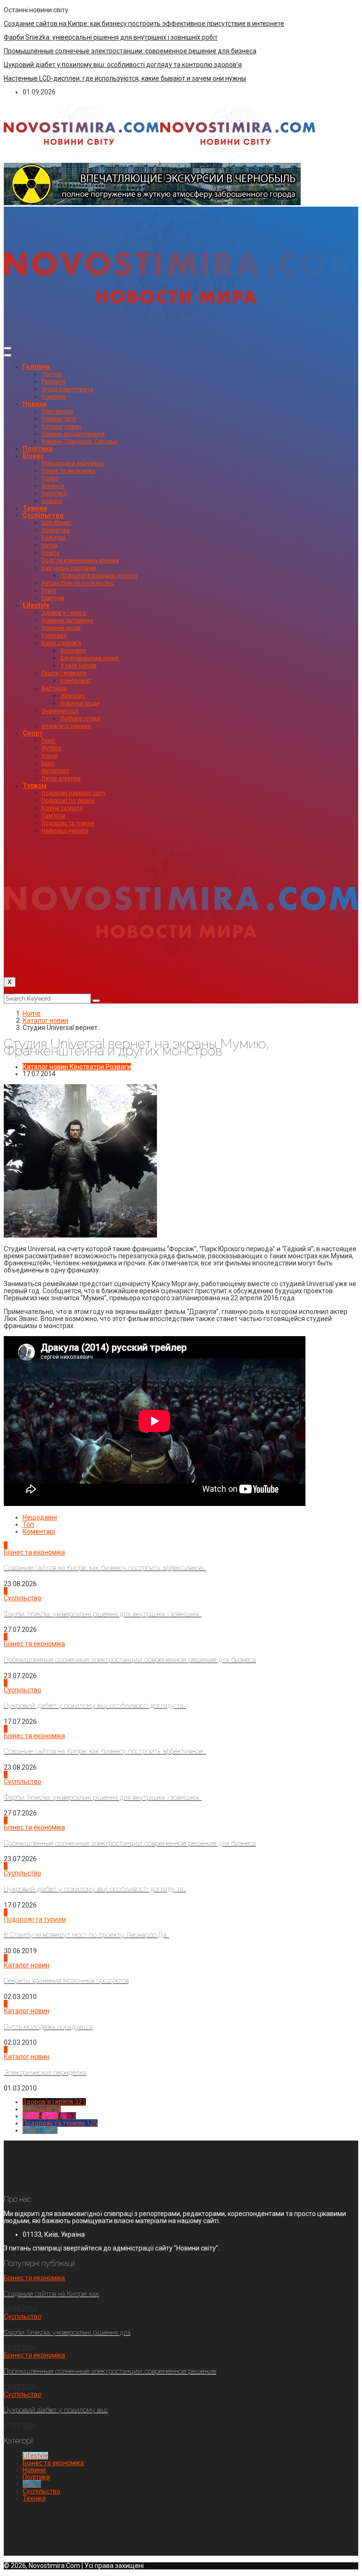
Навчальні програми (69, 568)
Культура (53, 538)
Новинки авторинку (67, 620)
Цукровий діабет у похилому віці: (56, 2410)
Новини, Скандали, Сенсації (79, 442)
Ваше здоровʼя (61, 643)
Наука (49, 545)
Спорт (33, 733)
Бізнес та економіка (68, 471)
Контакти (54, 397)
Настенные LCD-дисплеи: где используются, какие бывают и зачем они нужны (125, 78)
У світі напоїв (78, 666)
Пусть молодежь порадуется (48, 2027)
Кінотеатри (87, 1067)
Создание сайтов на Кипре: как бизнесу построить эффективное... (105, 1568)
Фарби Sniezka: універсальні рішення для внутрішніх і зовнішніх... (103, 1614)
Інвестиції (55, 493)
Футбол (51, 748)
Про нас (52, 374)
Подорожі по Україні (68, 801)
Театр (49, 591)
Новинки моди (61, 628)
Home (32, 1013)
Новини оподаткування (73, 434)
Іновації (52, 501)
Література (56, 530)
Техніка (35, 508)
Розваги (118, 1067)
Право (50, 478)
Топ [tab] (28, 1524)
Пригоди (53, 598)
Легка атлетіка (61, 778)
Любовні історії (80, 719)
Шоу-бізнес (57, 523)
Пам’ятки (53, 816)
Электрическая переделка (45, 2073)
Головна (36, 367)
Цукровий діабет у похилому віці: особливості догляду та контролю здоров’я (123, 65)
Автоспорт (55, 771)
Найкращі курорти (65, 831)
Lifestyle (36, 605)
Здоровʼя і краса (64, 613)
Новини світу (59, 419)
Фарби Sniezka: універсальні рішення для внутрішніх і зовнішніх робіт (111, 37)
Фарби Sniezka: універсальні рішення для (67, 2333)
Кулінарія (54, 636)
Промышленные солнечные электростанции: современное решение (110, 2371)
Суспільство (43, 515)
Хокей (50, 756)
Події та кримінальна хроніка (80, 560)
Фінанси (53, 486)
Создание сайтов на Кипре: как (51, 2294)
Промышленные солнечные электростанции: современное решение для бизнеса (130, 51)
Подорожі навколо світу (74, 793)
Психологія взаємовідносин (99, 576)
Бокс (48, 763)
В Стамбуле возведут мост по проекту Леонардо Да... (86, 1935)
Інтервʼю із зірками (66, 726)
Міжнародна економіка (73, 463)
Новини (35, 404)
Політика (38, 449)
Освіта (50, 553)
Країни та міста (62, 808)
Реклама (53, 382)
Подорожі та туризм (68, 823)
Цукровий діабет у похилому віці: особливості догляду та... (95, 1706)
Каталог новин (61, 427)
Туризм (35, 786)
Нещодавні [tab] (40, 1517)
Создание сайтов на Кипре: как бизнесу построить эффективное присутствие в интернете (144, 24)
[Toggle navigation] (8, 348)
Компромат (76, 681)
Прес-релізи (57, 411)
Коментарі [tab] (39, 1531)
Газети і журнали (64, 673)
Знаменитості (60, 711)
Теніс (49, 741)
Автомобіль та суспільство (78, 583)
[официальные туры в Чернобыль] (152, 203)
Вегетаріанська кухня (89, 658)
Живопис (73, 696)
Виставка (54, 688)
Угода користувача (67, 389)
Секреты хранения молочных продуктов (66, 1981)
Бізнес (33, 456)
